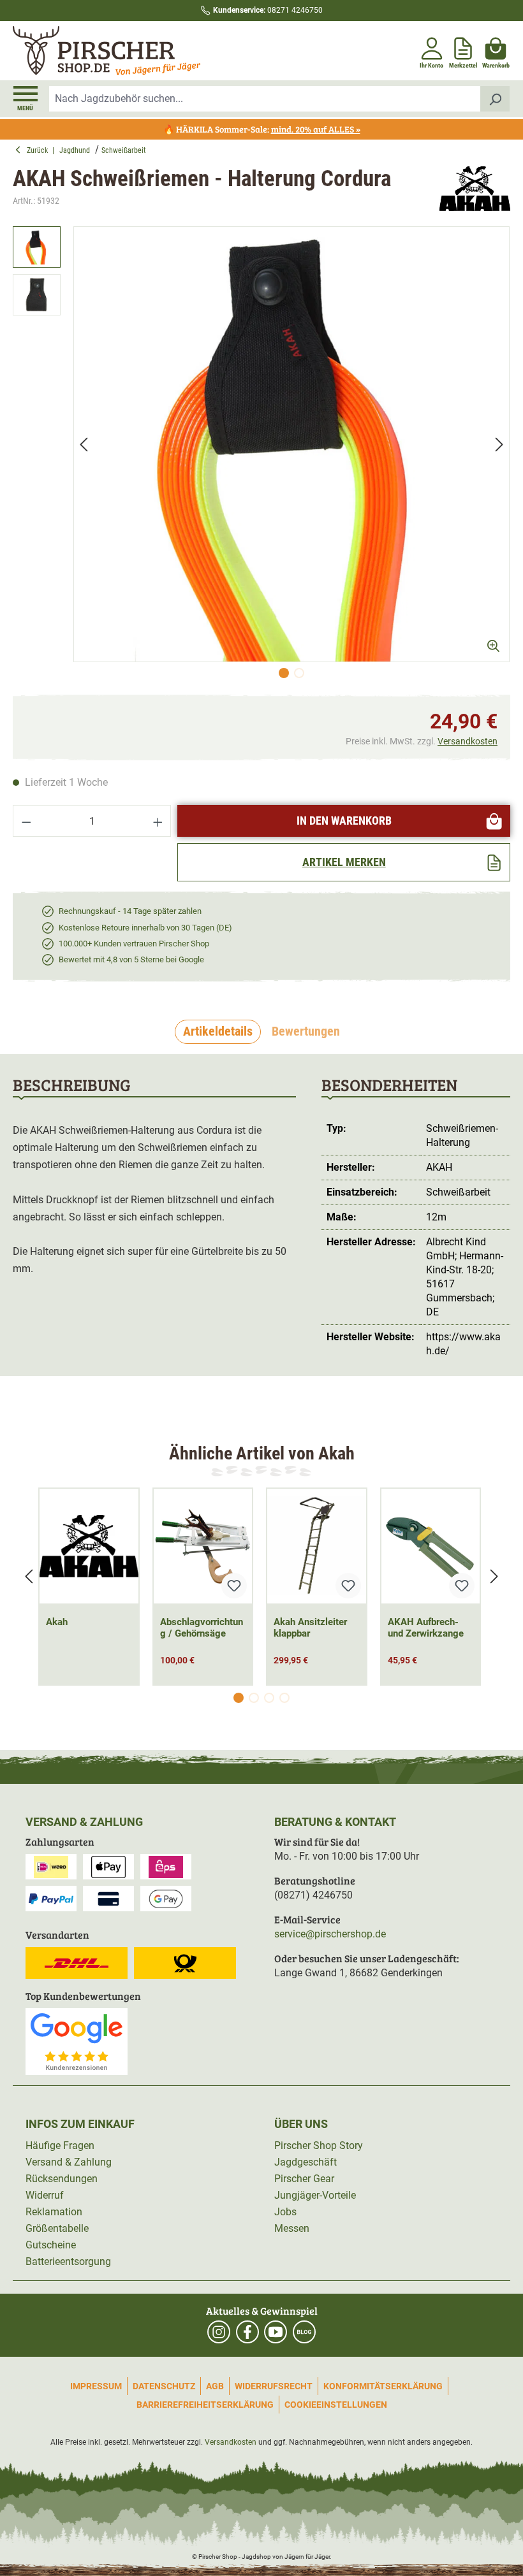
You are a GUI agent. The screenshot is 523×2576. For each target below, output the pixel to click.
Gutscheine (51, 2245)
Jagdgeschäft (306, 2162)
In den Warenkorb (344, 821)
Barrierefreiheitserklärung (205, 2405)
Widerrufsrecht (274, 2386)
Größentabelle (57, 2228)
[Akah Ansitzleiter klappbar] (317, 1546)
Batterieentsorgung (68, 2261)
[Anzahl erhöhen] (158, 821)
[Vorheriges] (84, 444)
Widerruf (45, 2195)
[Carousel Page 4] (284, 1698)
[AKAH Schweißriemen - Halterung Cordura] (291, 444)
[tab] (218, 1032)
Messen (292, 2228)
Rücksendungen (62, 2179)
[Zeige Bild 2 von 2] (299, 673)
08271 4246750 (268, 10)
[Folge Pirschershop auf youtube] (276, 2332)
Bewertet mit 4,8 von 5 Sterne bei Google (131, 959)
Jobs (285, 2212)
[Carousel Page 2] (254, 1698)
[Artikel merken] (234, 1586)
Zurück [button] (40, 150)
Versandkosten (468, 741)
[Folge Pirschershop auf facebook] (247, 2332)
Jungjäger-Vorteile (315, 2195)
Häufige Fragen (60, 2145)
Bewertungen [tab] (306, 1031)
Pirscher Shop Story (319, 2145)
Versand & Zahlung (69, 2162)
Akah (57, 1622)
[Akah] (475, 189)
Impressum (96, 2386)
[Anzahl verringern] (26, 821)
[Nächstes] (499, 444)
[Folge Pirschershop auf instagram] (219, 2332)
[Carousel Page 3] (269, 1698)
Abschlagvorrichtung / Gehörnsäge (202, 1628)
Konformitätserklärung (383, 2386)
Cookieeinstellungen (336, 2405)
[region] (261, 455)
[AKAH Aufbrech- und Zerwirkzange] (431, 1546)
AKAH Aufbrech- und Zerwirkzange (426, 1628)
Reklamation (54, 2212)
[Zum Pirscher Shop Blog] (304, 2332)
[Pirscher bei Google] (77, 2041)
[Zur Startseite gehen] (136, 51)
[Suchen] (495, 99)
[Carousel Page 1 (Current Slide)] (239, 1698)
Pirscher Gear (304, 2179)
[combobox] (265, 99)
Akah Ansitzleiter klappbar (310, 1628)
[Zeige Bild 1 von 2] (284, 673)
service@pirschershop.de (330, 1934)
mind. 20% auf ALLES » (316, 129)
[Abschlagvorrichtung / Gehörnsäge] (203, 1546)
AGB (215, 2386)
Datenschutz (164, 2386)
